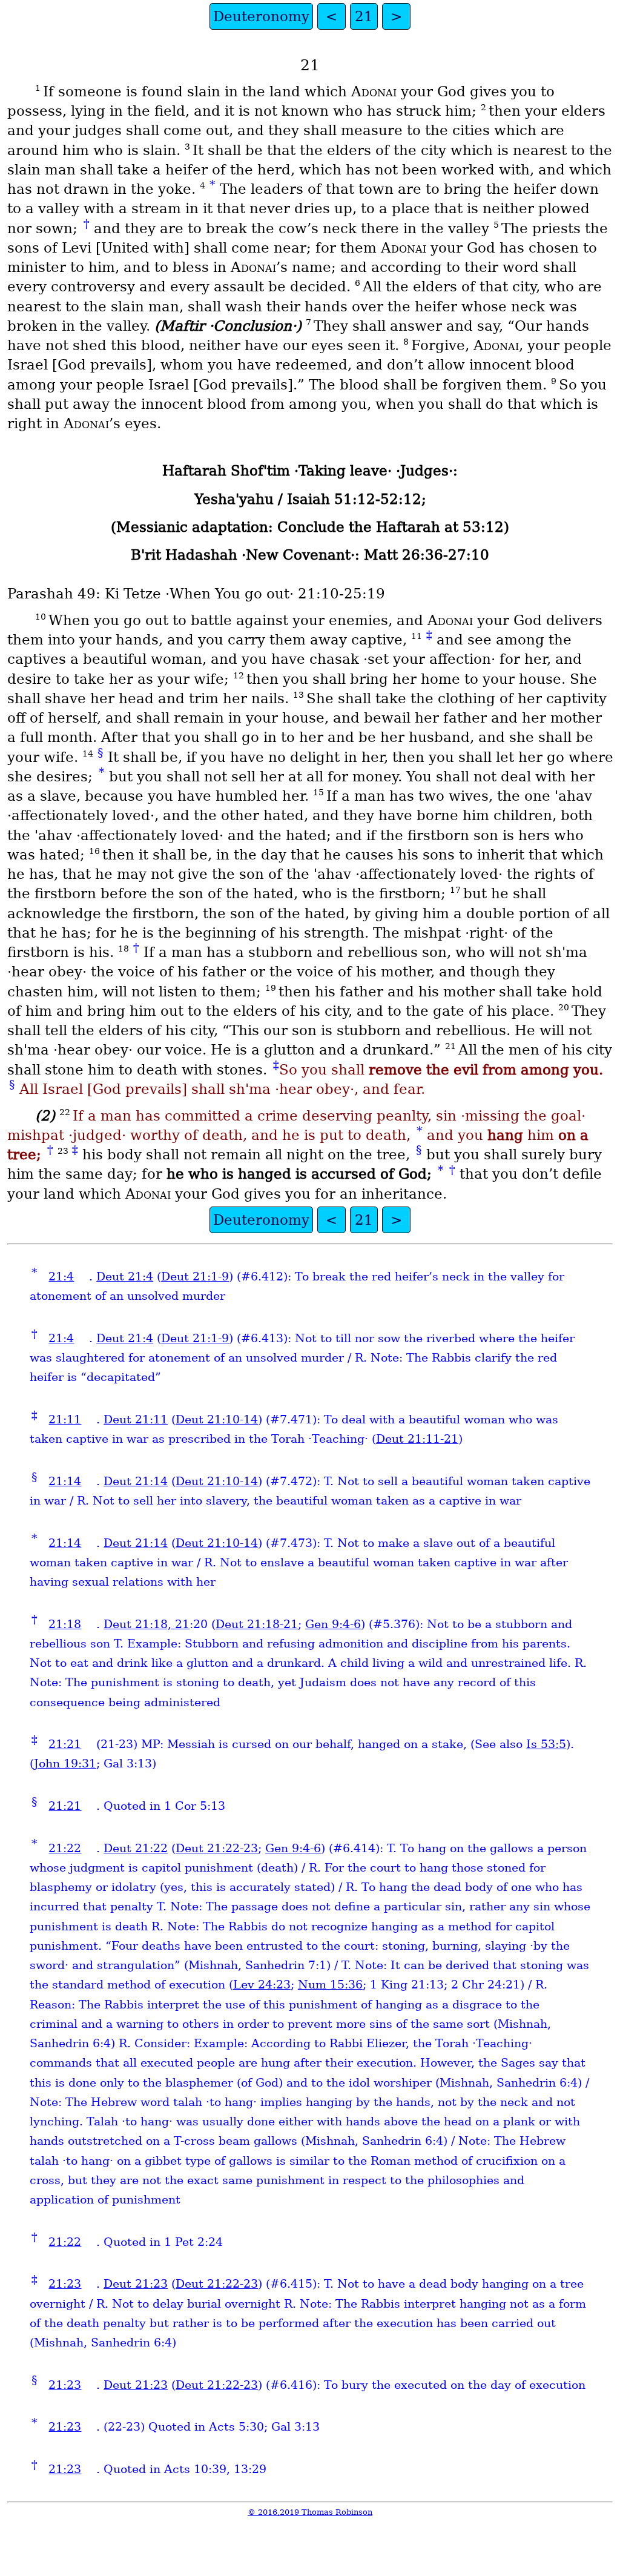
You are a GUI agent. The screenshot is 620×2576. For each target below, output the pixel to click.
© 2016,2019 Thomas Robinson (310, 2512)
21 (364, 16)
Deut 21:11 (136, 1419)
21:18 (65, 1624)
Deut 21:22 (136, 1848)
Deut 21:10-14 (217, 1419)
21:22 (65, 1848)
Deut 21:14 (136, 1481)
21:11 (65, 1419)
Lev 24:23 (262, 1985)
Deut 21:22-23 (217, 1848)
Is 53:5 (546, 1744)
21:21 (65, 1744)
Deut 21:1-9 (195, 1276)
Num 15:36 (330, 1985)
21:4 (61, 1276)
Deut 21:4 (125, 1276)
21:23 (65, 2284)
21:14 (65, 1481)
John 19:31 (65, 1763)
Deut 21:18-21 (257, 1624)
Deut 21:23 (136, 2284)
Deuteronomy (261, 16)
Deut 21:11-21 (417, 1439)
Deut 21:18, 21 (147, 1624)
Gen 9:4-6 (333, 1624)
